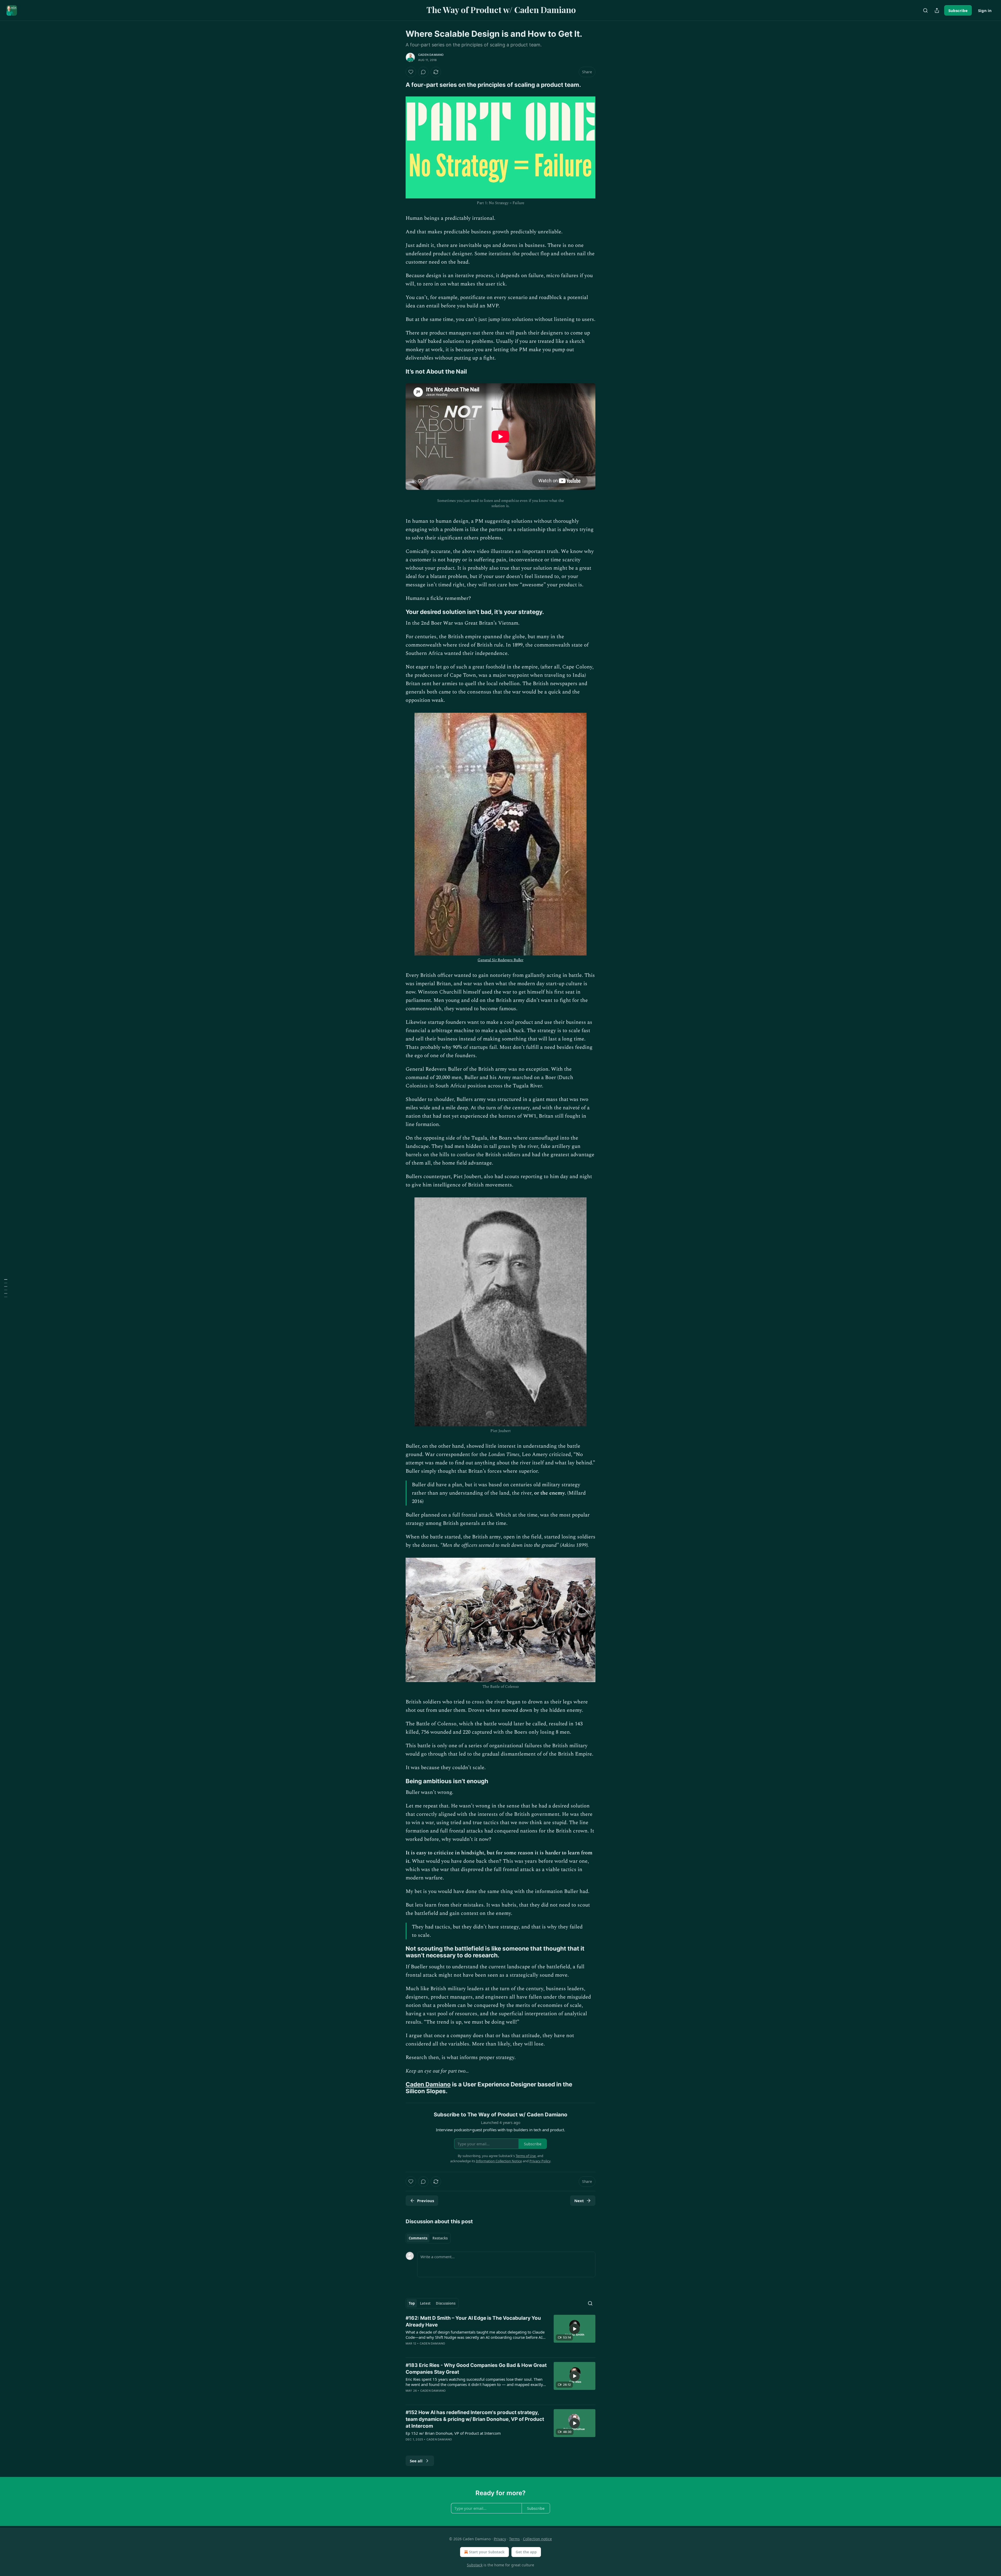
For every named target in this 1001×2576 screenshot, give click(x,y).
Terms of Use (526, 2156)
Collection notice (537, 2539)
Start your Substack (487, 2552)
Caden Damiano (431, 55)
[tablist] (428, 2238)
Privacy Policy (540, 2161)
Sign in (985, 10)
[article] (500, 2334)
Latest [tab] (425, 2303)
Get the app (526, 2552)
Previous (426, 2201)
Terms (514, 2539)
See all (416, 2461)
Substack (475, 2565)
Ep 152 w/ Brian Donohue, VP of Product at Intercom (453, 2433)
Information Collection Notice (499, 2161)
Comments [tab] (418, 2238)
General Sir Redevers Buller (500, 960)
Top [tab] (412, 2303)
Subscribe (958, 10)
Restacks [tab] (440, 2238)
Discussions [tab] (446, 2303)
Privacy (500, 2539)
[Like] (411, 72)
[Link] (398, 85)
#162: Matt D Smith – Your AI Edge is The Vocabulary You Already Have (473, 2321)
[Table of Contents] (6, 1288)
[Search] (925, 10)
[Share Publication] (937, 10)
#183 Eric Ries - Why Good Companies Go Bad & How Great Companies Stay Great (476, 2369)
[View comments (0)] (423, 72)
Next (579, 2201)
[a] (575, 2329)
